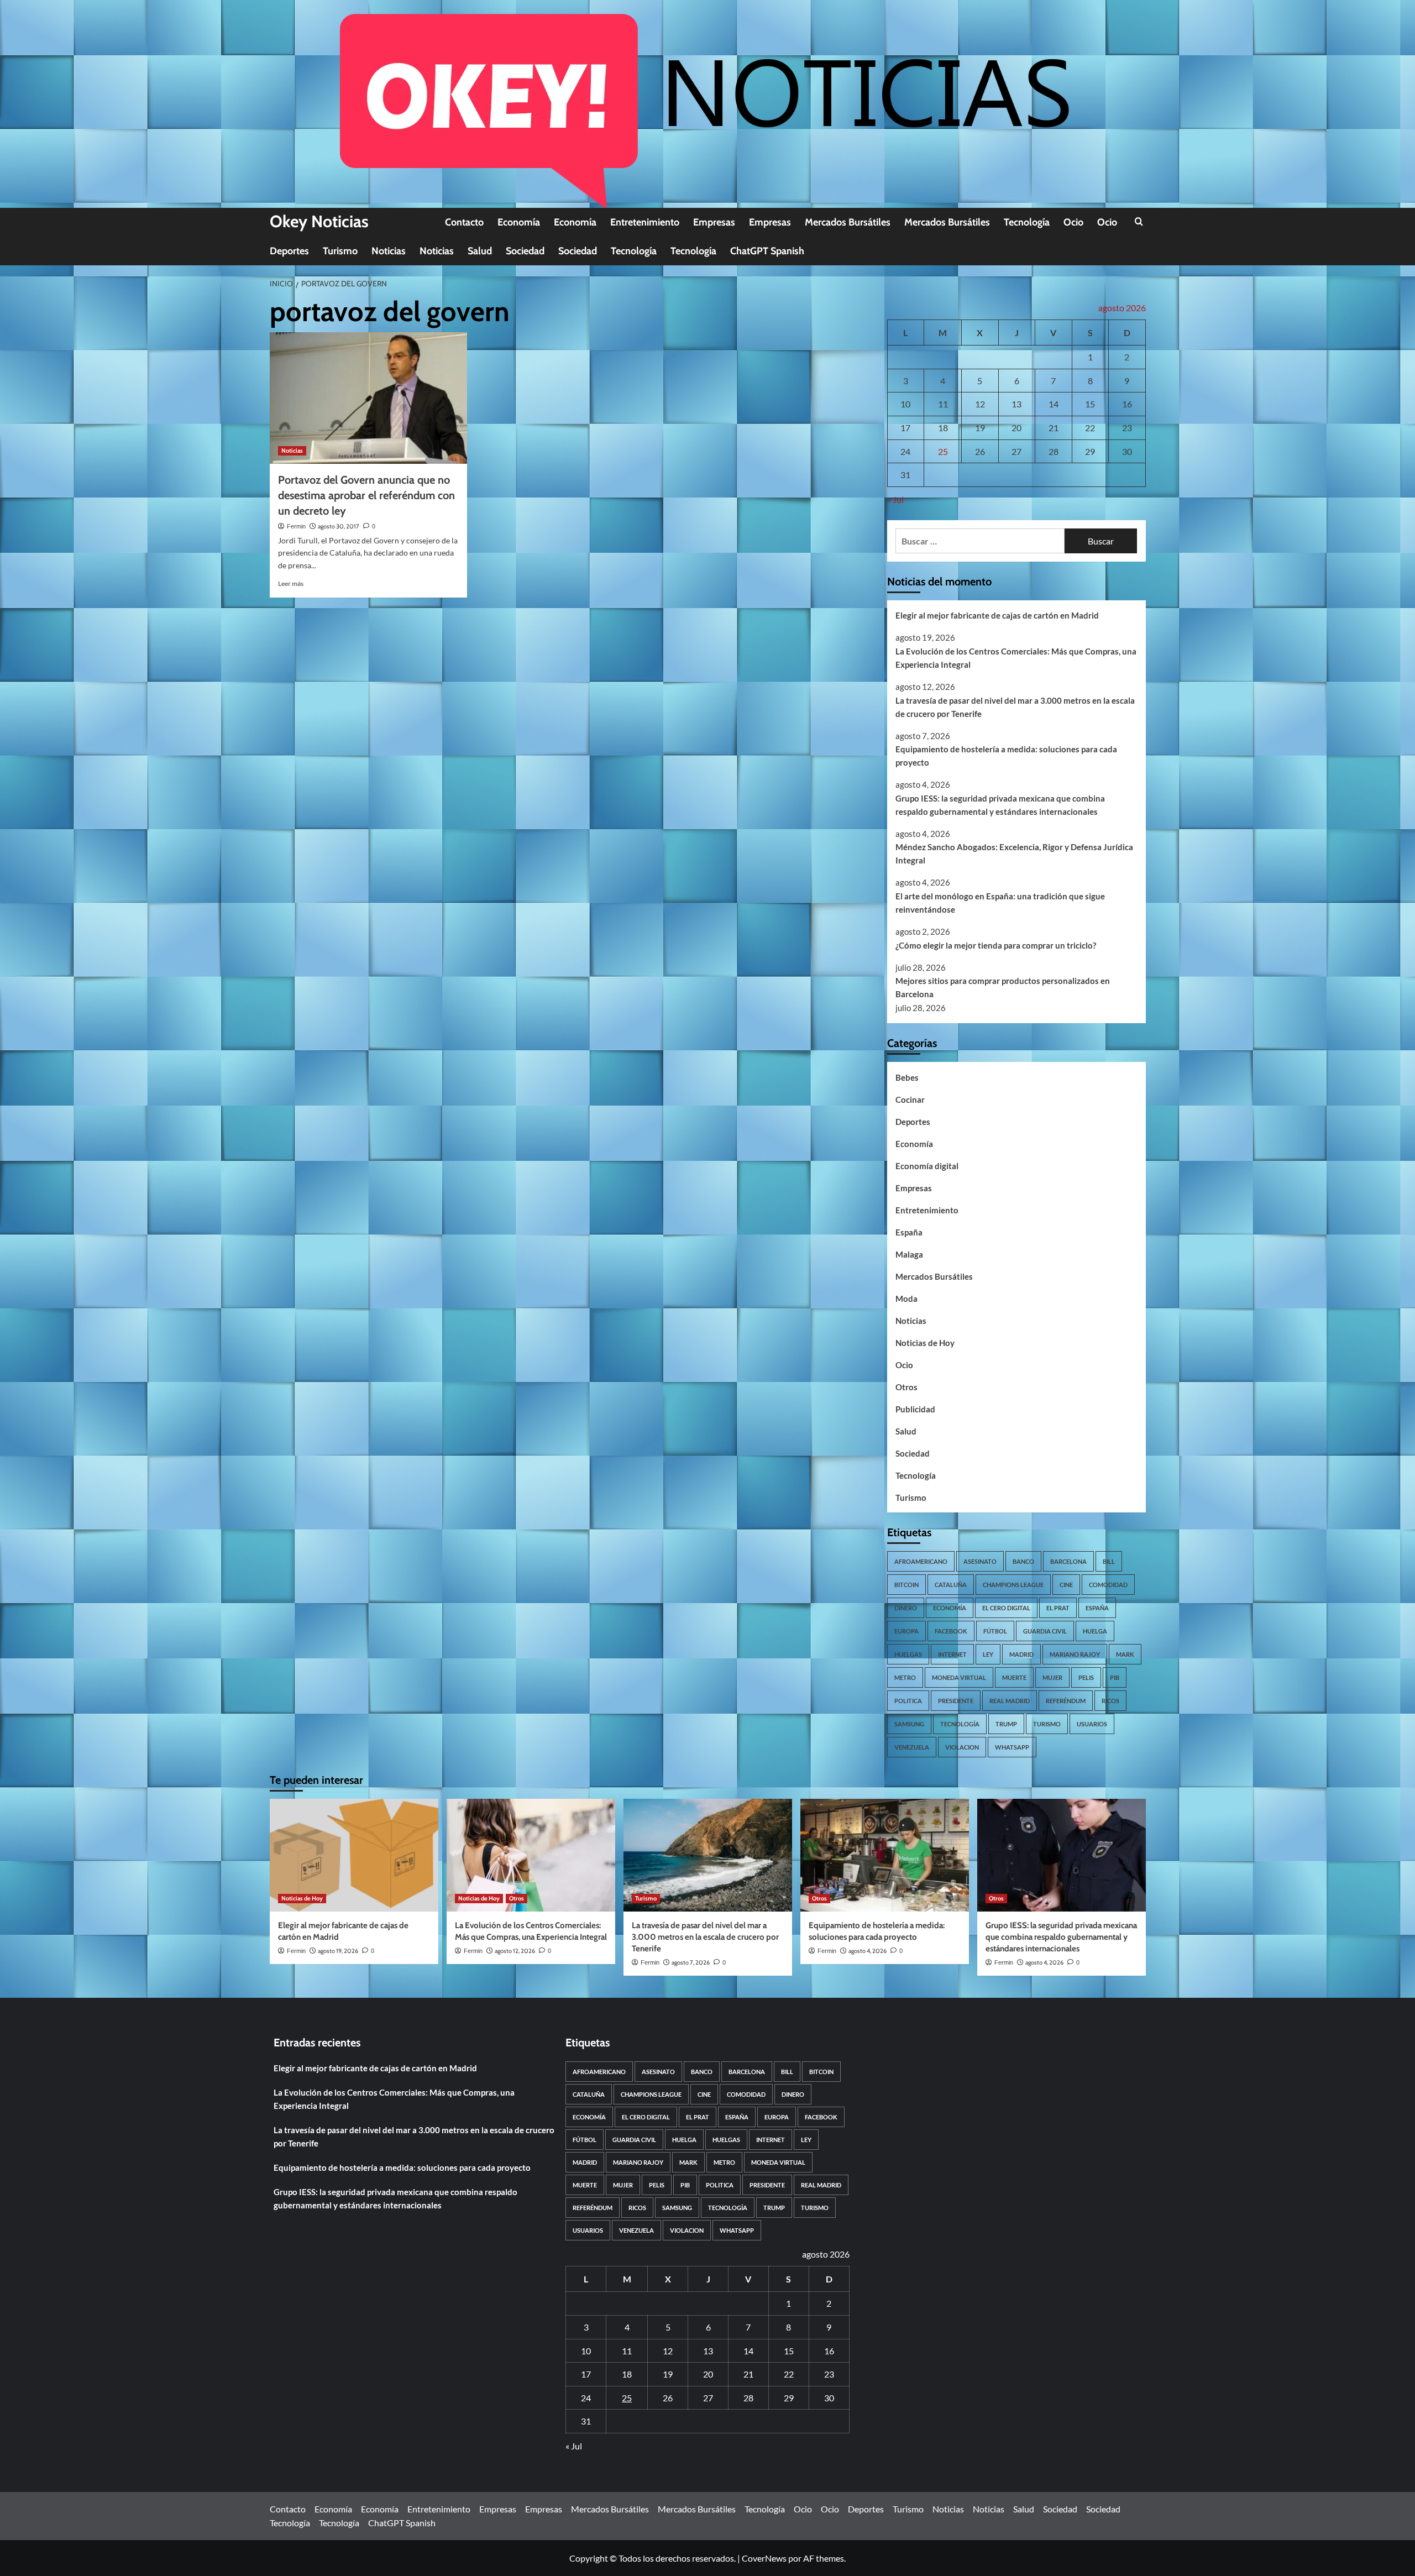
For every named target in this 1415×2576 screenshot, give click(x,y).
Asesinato (980, 1561)
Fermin (296, 526)
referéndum (1066, 1701)
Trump (1006, 1724)
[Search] (1139, 222)
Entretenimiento (645, 222)
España (909, 1232)
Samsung (909, 1724)
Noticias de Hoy (925, 1343)
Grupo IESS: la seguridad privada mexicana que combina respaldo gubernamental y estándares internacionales (1000, 805)
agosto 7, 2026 (691, 1962)
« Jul (895, 499)
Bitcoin (906, 1585)
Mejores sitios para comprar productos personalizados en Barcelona (1003, 987)
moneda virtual (959, 1677)
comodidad (1108, 1585)
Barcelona (1068, 1561)
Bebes (907, 1077)
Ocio (1073, 222)
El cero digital (1006, 1608)
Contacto (464, 222)
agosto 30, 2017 (339, 526)
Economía (519, 222)
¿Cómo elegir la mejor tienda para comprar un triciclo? (996, 945)
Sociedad (525, 251)
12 (980, 404)
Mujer (1052, 1677)
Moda (906, 1299)
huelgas (908, 1654)
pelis (1086, 1677)
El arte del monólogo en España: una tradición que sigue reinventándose (1000, 903)
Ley (988, 1654)
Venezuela (912, 1747)
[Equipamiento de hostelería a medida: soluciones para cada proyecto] (885, 1855)
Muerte (1014, 1677)
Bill (1109, 1561)
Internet (952, 1654)
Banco (1023, 1561)
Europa (906, 1631)
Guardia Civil (1045, 1631)
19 (980, 428)
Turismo (340, 251)
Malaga (909, 1254)
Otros (906, 1387)
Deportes (289, 251)
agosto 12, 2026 (515, 1951)
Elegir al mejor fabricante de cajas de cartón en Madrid (997, 615)
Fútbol (995, 1631)
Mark (1125, 1654)
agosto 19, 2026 (338, 1951)
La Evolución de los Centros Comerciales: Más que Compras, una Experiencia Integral (1016, 658)
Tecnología (1027, 222)
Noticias (389, 251)
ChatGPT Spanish (767, 251)
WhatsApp (1012, 1747)
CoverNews (764, 2558)
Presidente (956, 1701)
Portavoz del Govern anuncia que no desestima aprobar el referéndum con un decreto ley (366, 495)
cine (1066, 1585)
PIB (1115, 1677)
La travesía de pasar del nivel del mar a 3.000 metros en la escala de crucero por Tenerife (1015, 707)
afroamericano (921, 1561)
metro (905, 1677)
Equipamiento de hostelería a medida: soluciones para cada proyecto (1006, 756)
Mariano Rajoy (1075, 1654)
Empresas (714, 222)
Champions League (1013, 1585)
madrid (1021, 1654)
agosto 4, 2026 (868, 1951)
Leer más (291, 583)
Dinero (906, 1608)
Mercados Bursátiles (848, 222)
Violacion (962, 1747)
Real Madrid (1010, 1701)
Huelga (1095, 1631)
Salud (480, 251)
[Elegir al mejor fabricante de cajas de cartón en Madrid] (354, 1855)
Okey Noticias (319, 221)
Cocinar (910, 1099)
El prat (1058, 1608)
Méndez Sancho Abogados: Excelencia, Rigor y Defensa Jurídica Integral (1014, 854)
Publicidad (915, 1409)
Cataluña (951, 1585)
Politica (908, 1701)
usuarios (1092, 1724)
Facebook (951, 1631)
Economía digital (927, 1166)
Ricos (1110, 1701)
